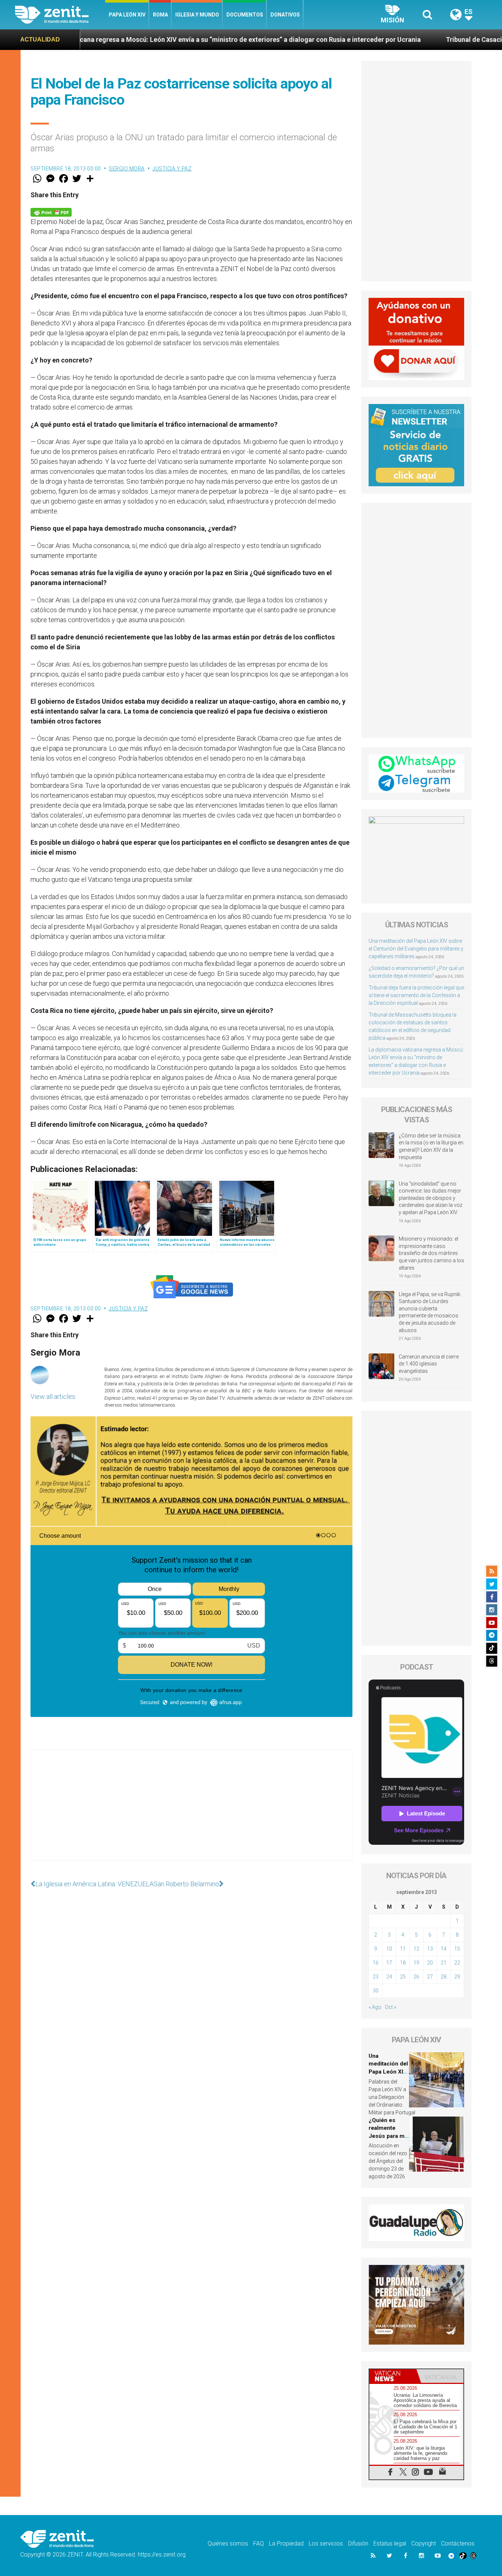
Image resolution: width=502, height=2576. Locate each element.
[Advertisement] (191, 1812)
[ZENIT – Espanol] (60, 15)
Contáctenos (458, 2543)
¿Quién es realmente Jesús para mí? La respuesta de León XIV (389, 2136)
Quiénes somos (228, 2543)
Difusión (358, 2543)
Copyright (424, 2543)
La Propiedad (286, 2543)
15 (457, 1949)
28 (444, 1977)
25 (403, 1977)
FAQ (259, 2543)
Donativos (285, 15)
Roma (160, 15)
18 (403, 1963)
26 (416, 1977)
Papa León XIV (127, 15)
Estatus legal (390, 2543)
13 (430, 1949)
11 (403, 1949)
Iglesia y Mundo (197, 15)
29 (457, 1977)
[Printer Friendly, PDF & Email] (51, 212)
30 (376, 1991)
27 (430, 1977)
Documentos (245, 15)
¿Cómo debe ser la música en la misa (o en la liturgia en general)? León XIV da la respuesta (431, 1146)
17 (389, 1963)
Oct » (390, 2007)
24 (389, 1977)
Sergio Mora (127, 169)
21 (444, 1963)
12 (416, 1949)
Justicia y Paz (172, 169)
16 (376, 1963)
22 (457, 1963)
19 (416, 1963)
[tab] (393, 2376)
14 (444, 1949)
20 (430, 1963)
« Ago (375, 2007)
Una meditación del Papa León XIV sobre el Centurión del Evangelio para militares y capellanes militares (416, 949)
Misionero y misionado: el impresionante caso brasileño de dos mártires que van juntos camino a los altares (431, 1253)
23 (376, 1977)
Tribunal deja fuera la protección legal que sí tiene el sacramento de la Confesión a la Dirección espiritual (416, 995)
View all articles (53, 1397)
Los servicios (326, 2543)
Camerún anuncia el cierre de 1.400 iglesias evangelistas (429, 1364)
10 (389, 1949)
